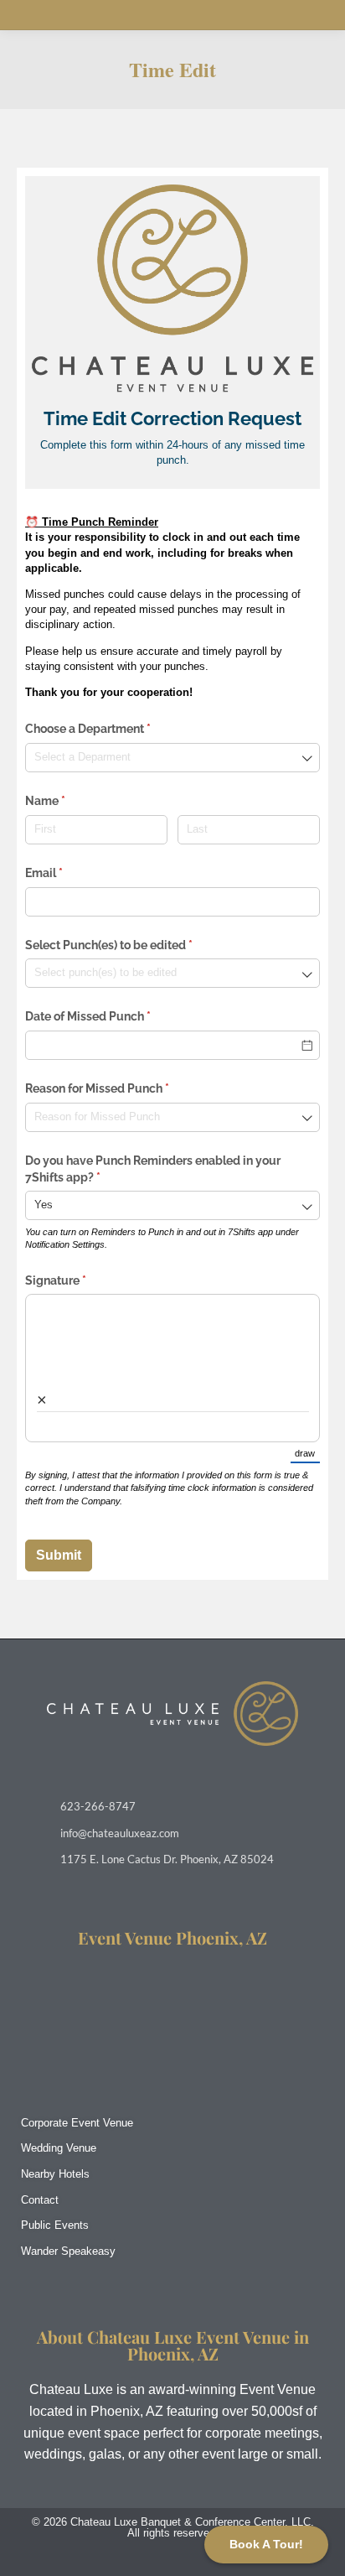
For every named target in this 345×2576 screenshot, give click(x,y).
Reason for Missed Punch (121, 1088)
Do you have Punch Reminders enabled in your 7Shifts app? (153, 1169)
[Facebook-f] (140, 2561)
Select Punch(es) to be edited (133, 945)
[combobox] (172, 758)
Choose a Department (112, 729)
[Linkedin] (173, 2561)
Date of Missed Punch (112, 1016)
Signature (80, 1280)
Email (68, 873)
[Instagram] (108, 2561)
